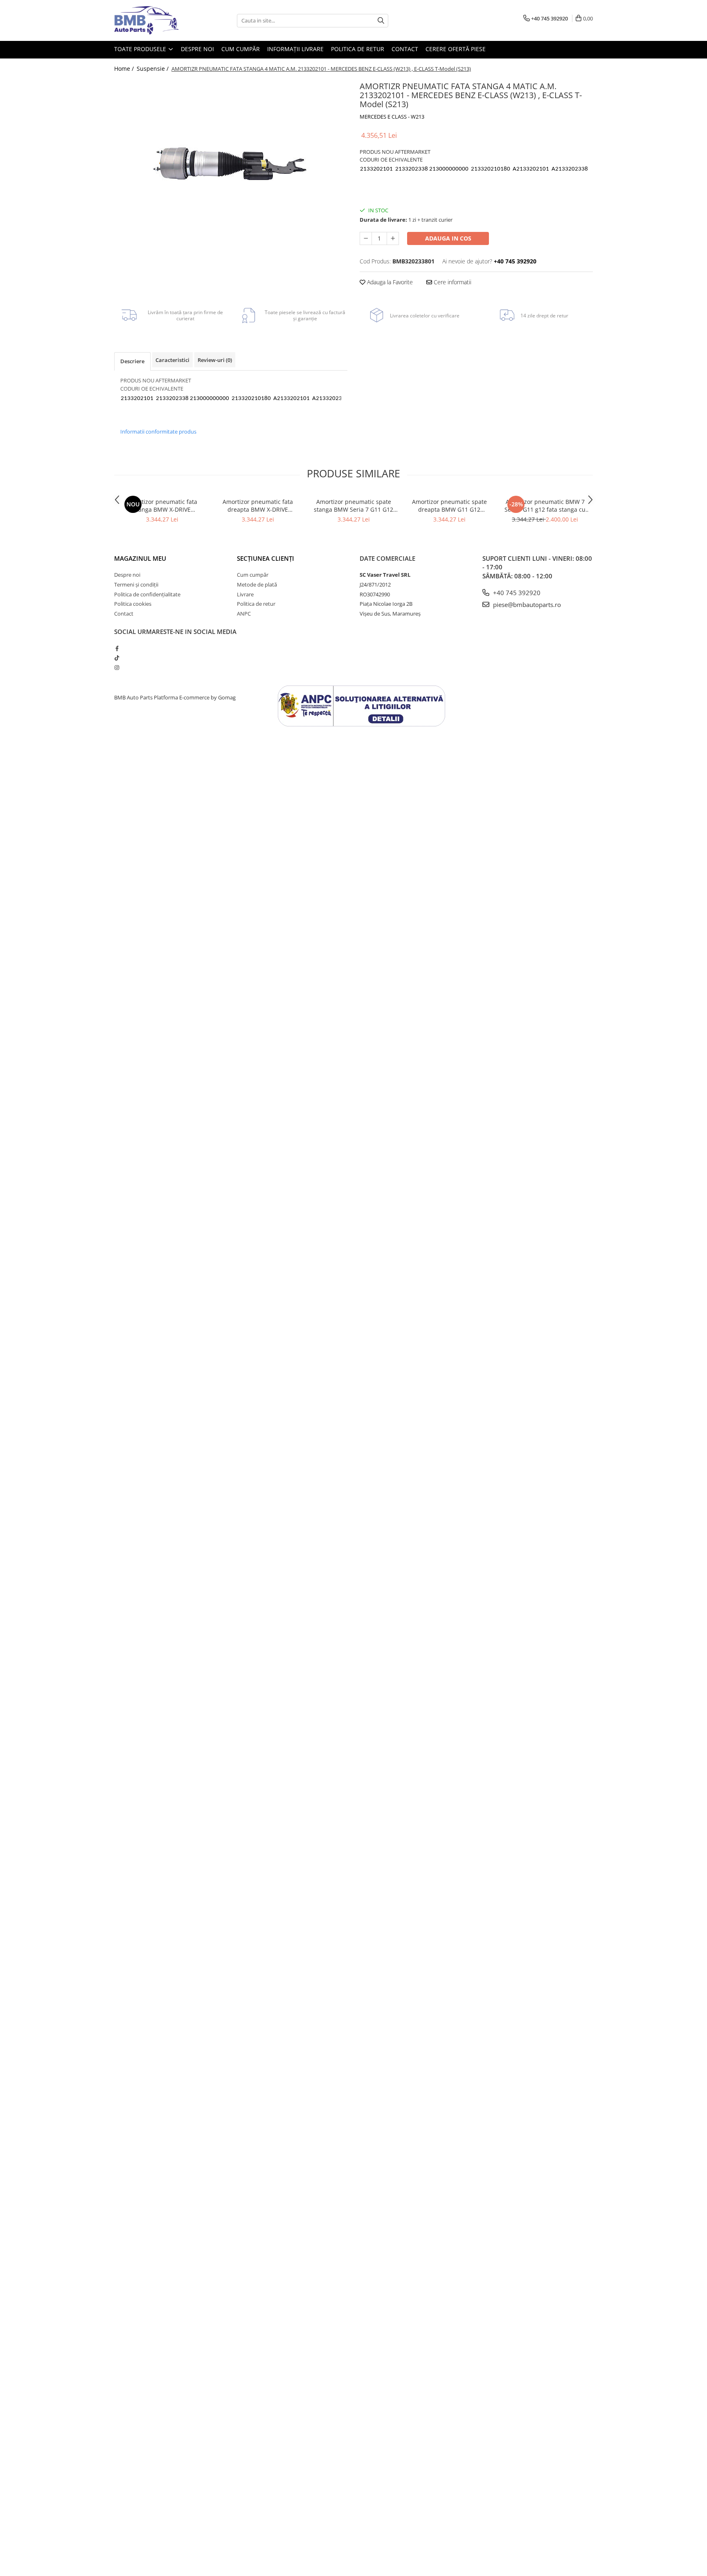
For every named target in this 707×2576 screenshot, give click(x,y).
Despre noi (197, 49)
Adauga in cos (448, 238)
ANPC (244, 614)
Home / (125, 69)
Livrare (245, 594)
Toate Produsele (141, 49)
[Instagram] (117, 668)
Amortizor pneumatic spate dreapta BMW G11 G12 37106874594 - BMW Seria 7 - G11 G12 (449, 506)
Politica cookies (133, 604)
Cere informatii (452, 282)
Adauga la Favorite (389, 282)
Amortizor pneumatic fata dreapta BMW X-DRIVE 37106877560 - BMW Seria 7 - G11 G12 (258, 506)
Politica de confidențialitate (147, 594)
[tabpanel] (231, 161)
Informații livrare (295, 49)
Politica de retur (358, 49)
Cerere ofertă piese (456, 49)
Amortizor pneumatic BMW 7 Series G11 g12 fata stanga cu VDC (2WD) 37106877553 (545, 506)
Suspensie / (153, 69)
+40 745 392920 (516, 593)
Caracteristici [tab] (172, 360)
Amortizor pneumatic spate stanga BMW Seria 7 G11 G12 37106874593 (353, 506)
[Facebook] (117, 648)
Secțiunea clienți (266, 558)
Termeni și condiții (136, 584)
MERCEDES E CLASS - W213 (392, 117)
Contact (405, 49)
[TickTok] (117, 658)
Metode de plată (257, 584)
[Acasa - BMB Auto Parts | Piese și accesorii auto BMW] (155, 20)
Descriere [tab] (132, 361)
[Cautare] (381, 21)
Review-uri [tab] (215, 360)
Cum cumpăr (241, 49)
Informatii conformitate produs (158, 432)
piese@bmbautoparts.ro (526, 605)
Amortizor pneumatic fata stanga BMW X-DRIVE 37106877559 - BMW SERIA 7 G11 (162, 506)
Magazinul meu (140, 558)
